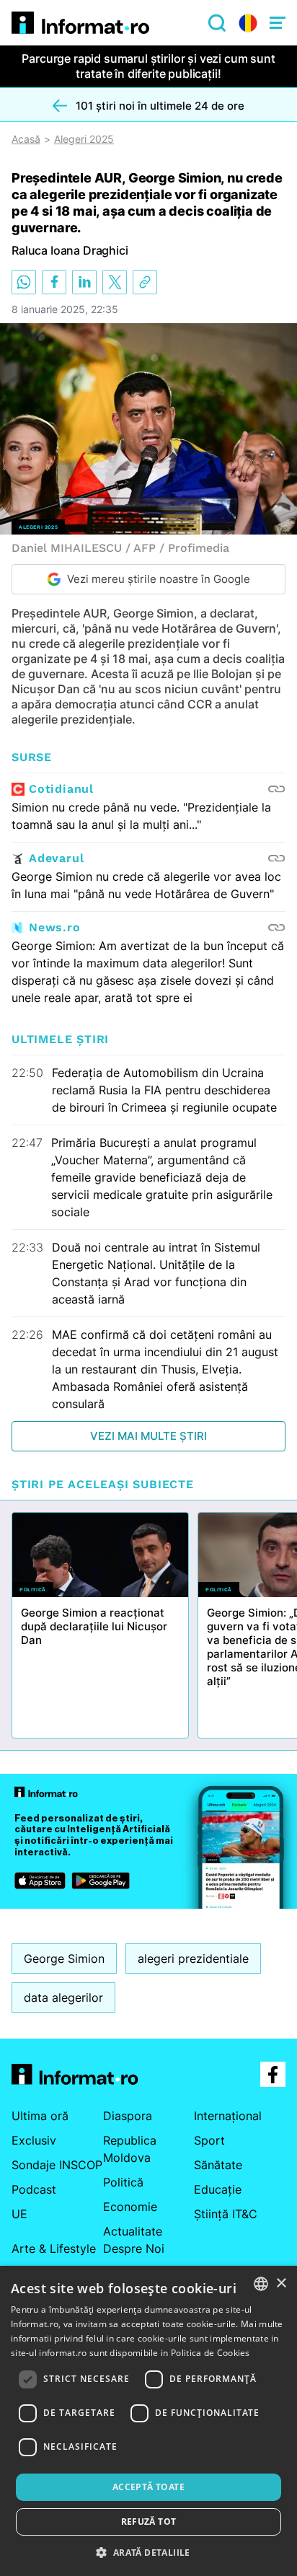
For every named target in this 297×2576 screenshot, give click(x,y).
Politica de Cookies (210, 2353)
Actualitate (133, 2231)
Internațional (228, 2116)
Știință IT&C (226, 2214)
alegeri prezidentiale (193, 1959)
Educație (218, 2189)
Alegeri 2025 (84, 139)
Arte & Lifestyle (54, 2248)
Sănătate (218, 2165)
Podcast (34, 2189)
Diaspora (128, 2116)
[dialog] (148, 2421)
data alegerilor (63, 1997)
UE (19, 2214)
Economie (130, 2207)
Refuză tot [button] (149, 2522)
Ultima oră (40, 2116)
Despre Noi (134, 2248)
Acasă (26, 139)
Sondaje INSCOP (57, 2165)
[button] (148, 2552)
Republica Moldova (130, 2149)
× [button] (281, 2283)
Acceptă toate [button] (148, 2487)
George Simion (64, 1959)
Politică (123, 2182)
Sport (209, 2140)
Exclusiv (34, 2140)
